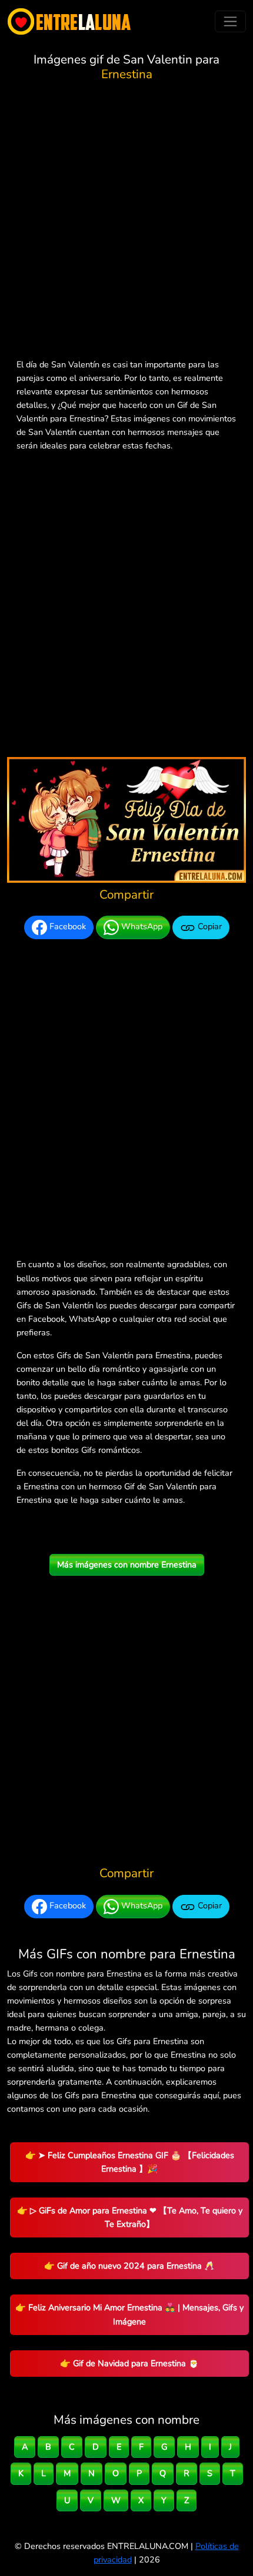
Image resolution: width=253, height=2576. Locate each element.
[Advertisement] (126, 222)
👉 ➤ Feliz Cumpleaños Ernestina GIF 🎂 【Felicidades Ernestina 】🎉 (130, 2162)
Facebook (66, 927)
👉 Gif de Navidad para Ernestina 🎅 (129, 2363)
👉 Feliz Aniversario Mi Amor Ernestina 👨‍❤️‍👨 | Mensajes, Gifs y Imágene (129, 2314)
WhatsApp (141, 927)
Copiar (209, 927)
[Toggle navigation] (230, 21)
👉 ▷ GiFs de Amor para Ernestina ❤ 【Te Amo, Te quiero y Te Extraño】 (130, 2217)
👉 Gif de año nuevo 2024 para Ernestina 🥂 (129, 2266)
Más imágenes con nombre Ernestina (127, 1565)
